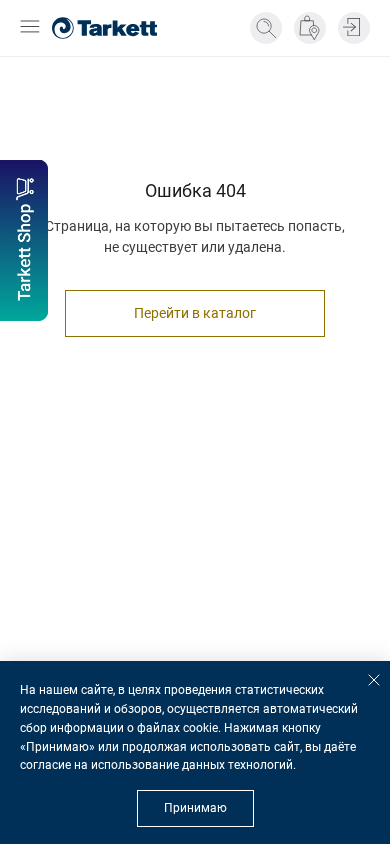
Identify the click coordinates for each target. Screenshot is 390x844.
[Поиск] (266, 28)
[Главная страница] (104, 28)
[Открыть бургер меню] (30, 28)
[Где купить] (310, 28)
